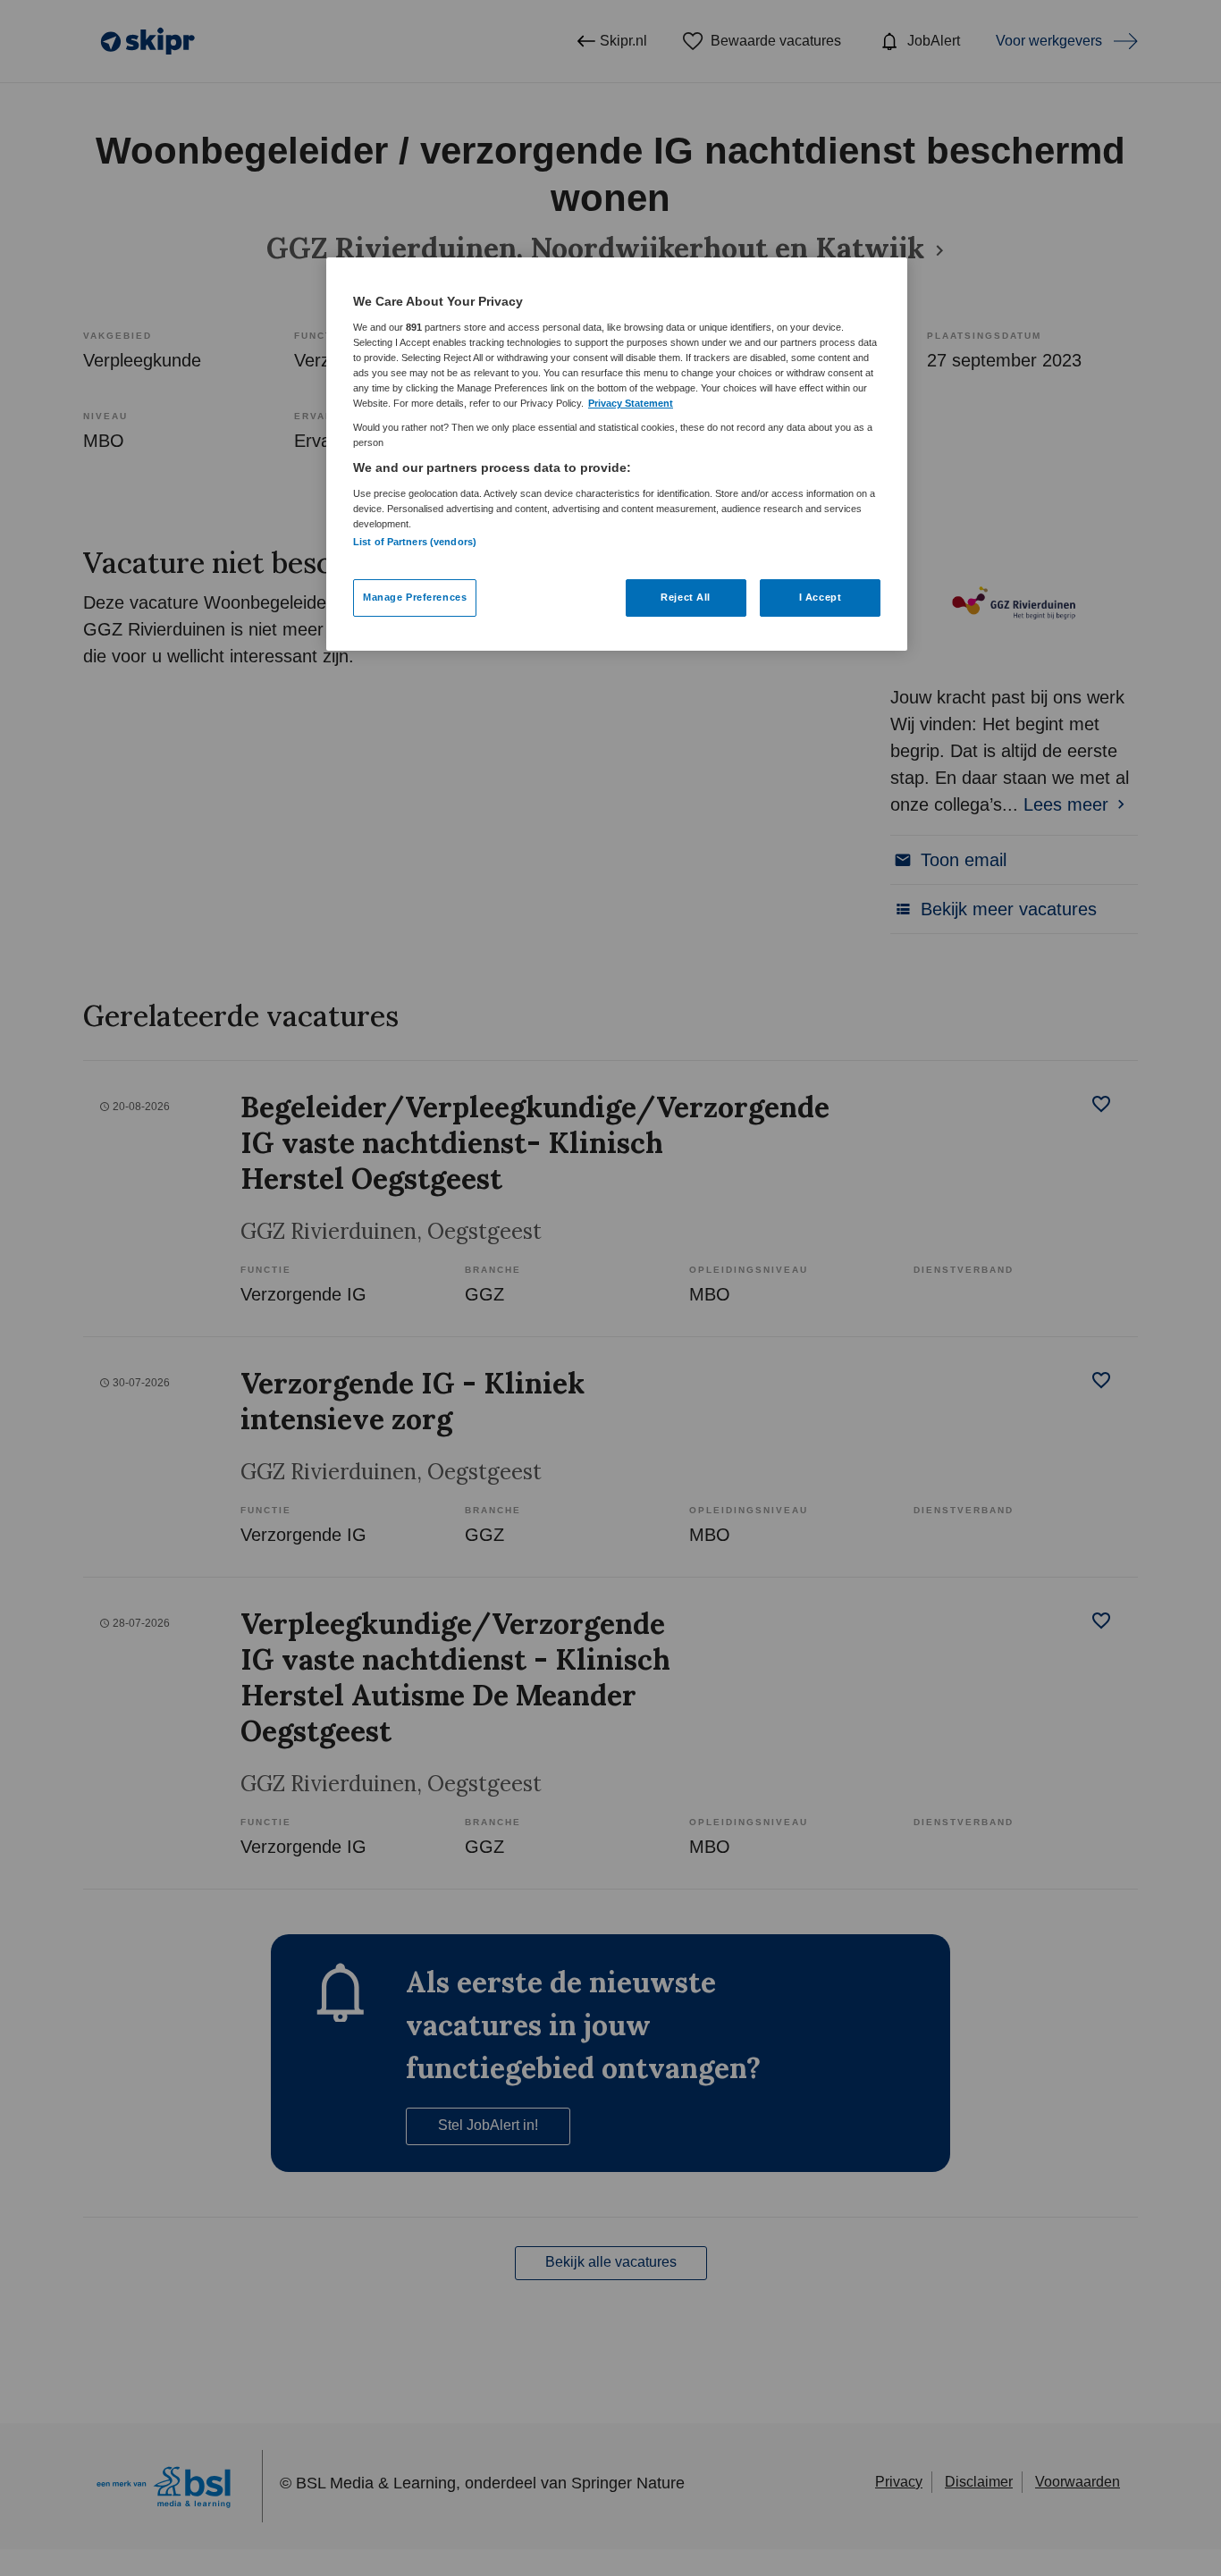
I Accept (821, 597)
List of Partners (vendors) (415, 542)
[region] (617, 454)
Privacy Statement (631, 403)
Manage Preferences (415, 597)
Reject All (686, 597)
